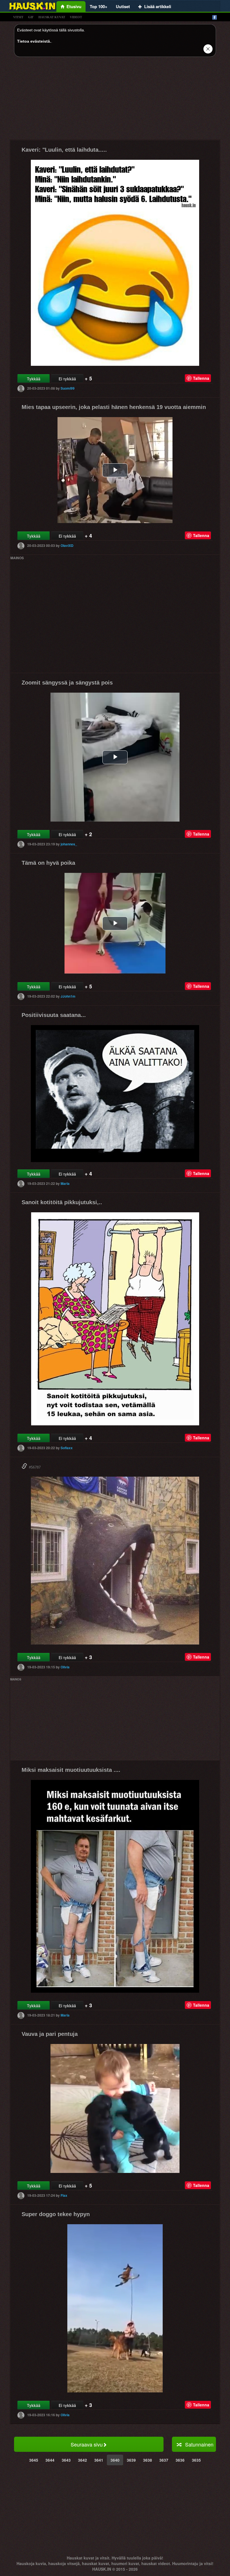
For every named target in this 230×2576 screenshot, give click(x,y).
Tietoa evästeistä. (34, 41)
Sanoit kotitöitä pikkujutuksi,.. (62, 1202)
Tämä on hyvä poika (48, 863)
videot (76, 17)
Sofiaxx (67, 1448)
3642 (82, 2460)
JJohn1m (68, 996)
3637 (164, 2460)
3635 (196, 2460)
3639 (131, 2460)
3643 (66, 2460)
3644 (50, 2460)
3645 (34, 2460)
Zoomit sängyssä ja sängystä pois (67, 683)
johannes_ (69, 844)
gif (31, 17)
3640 (115, 2460)
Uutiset (123, 6)
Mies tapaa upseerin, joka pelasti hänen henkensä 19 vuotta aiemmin (114, 407)
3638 (148, 2460)
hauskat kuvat (52, 17)
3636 (180, 2460)
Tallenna (201, 378)
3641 (99, 2460)
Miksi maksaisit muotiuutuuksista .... (71, 1770)
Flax (64, 2195)
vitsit (18, 17)
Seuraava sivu (87, 2444)
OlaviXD (67, 545)
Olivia (65, 1667)
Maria (65, 1183)
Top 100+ (99, 6)
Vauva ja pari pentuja (50, 2034)
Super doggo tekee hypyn (56, 2214)
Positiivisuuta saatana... (54, 1015)
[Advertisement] (115, 100)
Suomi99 (68, 388)
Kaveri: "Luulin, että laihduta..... (64, 150)
